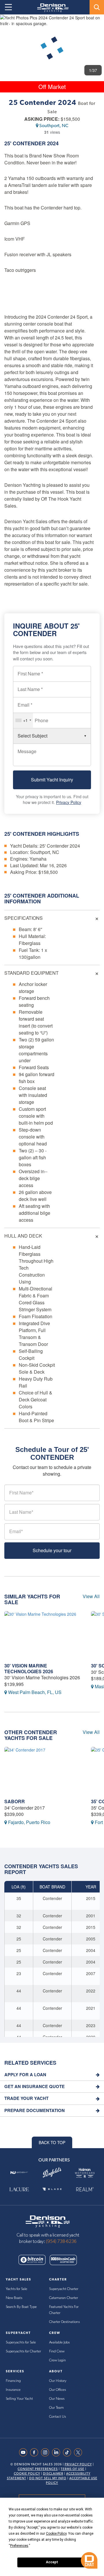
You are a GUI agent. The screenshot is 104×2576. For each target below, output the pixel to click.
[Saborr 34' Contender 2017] (43, 1771)
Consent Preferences (38, 2469)
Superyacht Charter (64, 2289)
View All (91, 1596)
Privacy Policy (69, 802)
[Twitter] (79, 2452)
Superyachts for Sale (21, 2342)
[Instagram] (47, 2452)
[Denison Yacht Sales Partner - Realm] (85, 2189)
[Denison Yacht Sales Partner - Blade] (52, 2189)
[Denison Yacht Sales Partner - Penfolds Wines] (52, 2173)
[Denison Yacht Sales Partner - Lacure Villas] (19, 2189)
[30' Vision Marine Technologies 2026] (43, 1636)
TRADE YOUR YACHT (26, 2098)
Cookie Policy (27, 2474)
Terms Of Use (73, 2469)
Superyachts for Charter (23, 2351)
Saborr (15, 1801)
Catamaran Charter (64, 2298)
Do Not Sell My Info (48, 2478)
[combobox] (23, 720)
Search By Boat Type (21, 2307)
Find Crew (57, 2351)
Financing (13, 2381)
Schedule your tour (52, 1550)
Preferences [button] (19, 2546)
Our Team (56, 2408)
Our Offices (57, 2390)
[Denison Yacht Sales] (48, 2221)
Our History (58, 2381)
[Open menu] (8, 7)
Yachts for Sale (16, 2289)
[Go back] (9, 24)
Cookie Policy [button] (56, 2534)
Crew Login (57, 2360)
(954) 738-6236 (61, 2241)
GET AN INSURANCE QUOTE (35, 2086)
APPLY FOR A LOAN (25, 2075)
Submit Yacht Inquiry (52, 780)
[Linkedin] (57, 2452)
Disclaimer (53, 2474)
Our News (57, 2399)
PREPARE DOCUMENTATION (35, 2110)
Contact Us (57, 2417)
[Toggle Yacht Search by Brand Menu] (97, 7)
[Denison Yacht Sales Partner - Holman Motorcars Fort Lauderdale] (85, 2173)
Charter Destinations (64, 2322)
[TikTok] (68, 2452)
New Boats (14, 2298)
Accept (52, 2562)
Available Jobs (59, 2342)
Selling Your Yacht (19, 2399)
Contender (29, 143)
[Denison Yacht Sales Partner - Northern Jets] (19, 2173)
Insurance (13, 2390)
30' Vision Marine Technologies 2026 (29, 1668)
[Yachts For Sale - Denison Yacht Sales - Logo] (51, 8)
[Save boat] (96, 24)
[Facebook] (36, 2452)
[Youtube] (25, 2452)
